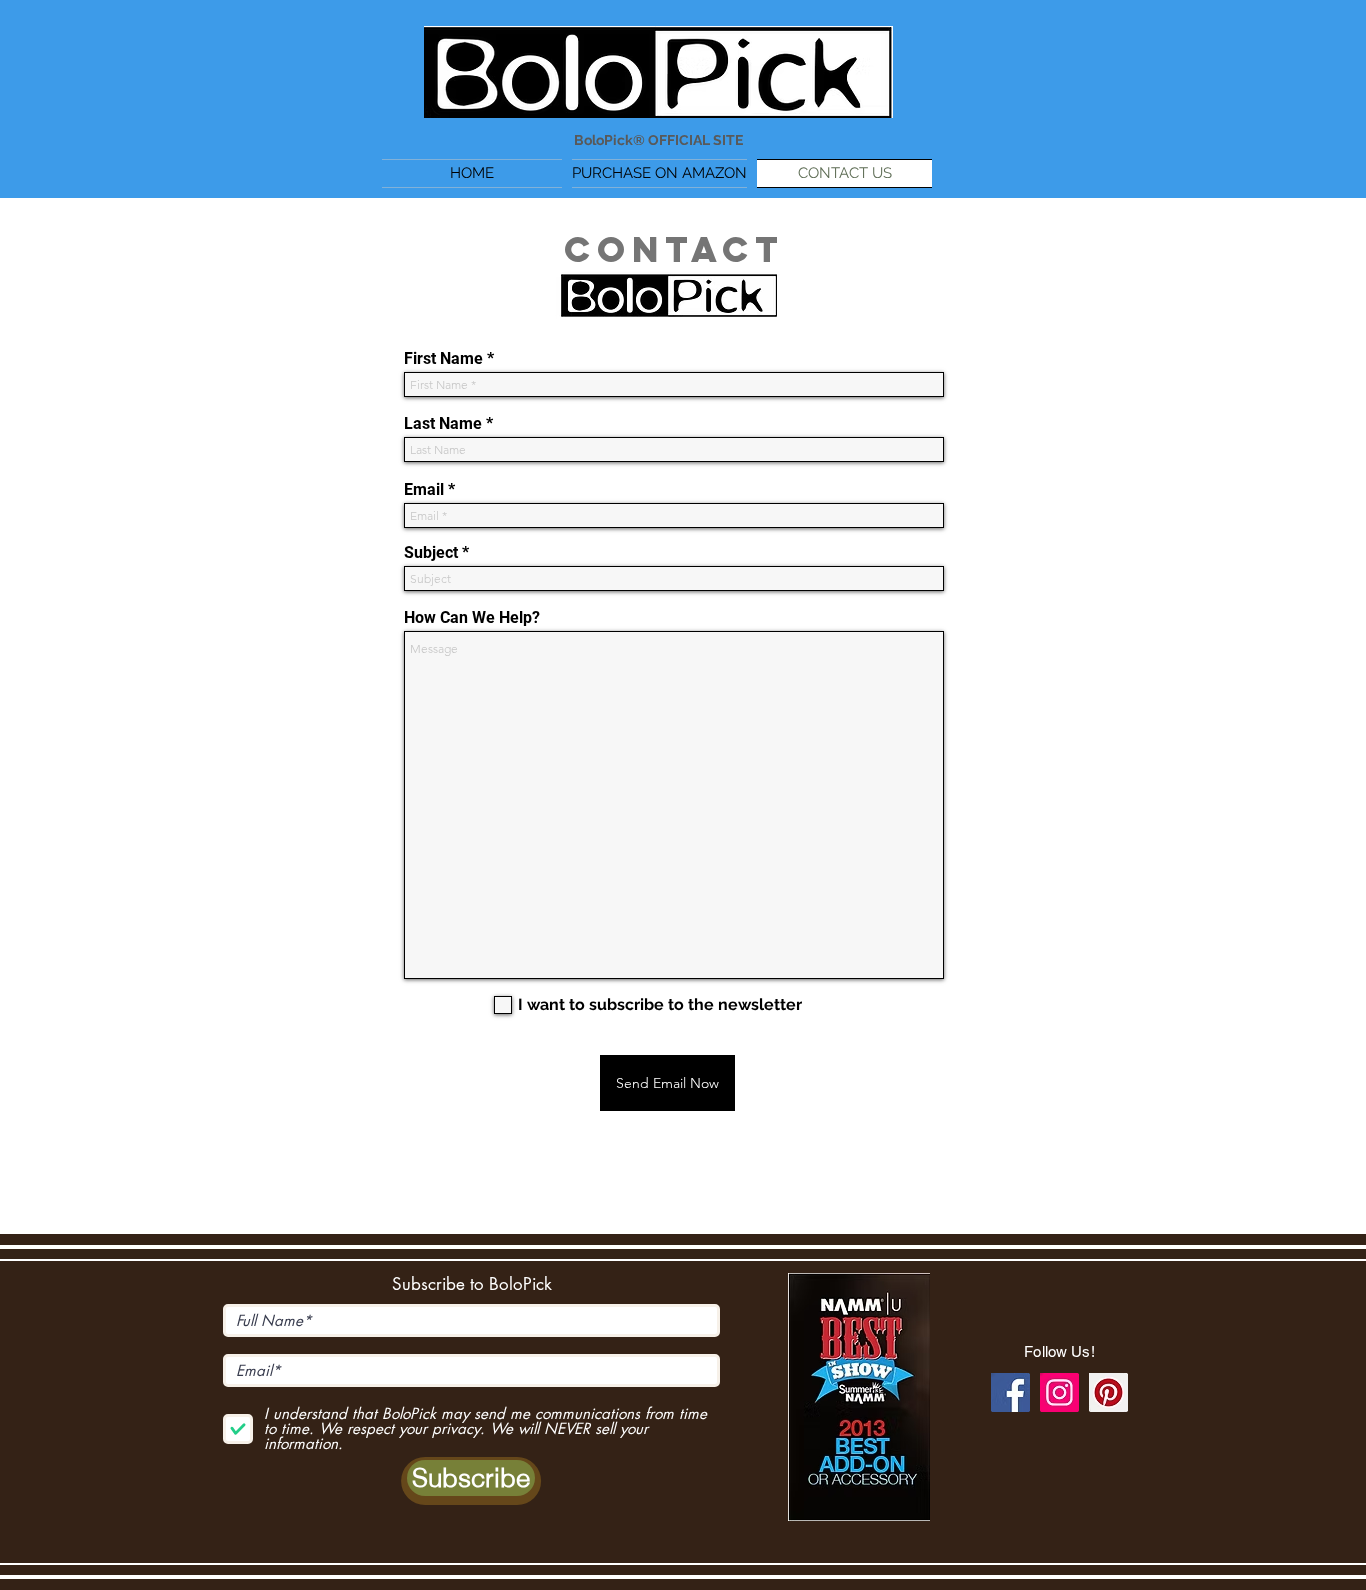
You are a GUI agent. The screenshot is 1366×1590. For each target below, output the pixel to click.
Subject (431, 553)
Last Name (443, 424)
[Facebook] (1010, 1392)
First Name (443, 359)
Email (424, 490)
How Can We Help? (472, 618)
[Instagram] (1059, 1392)
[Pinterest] (1108, 1392)
